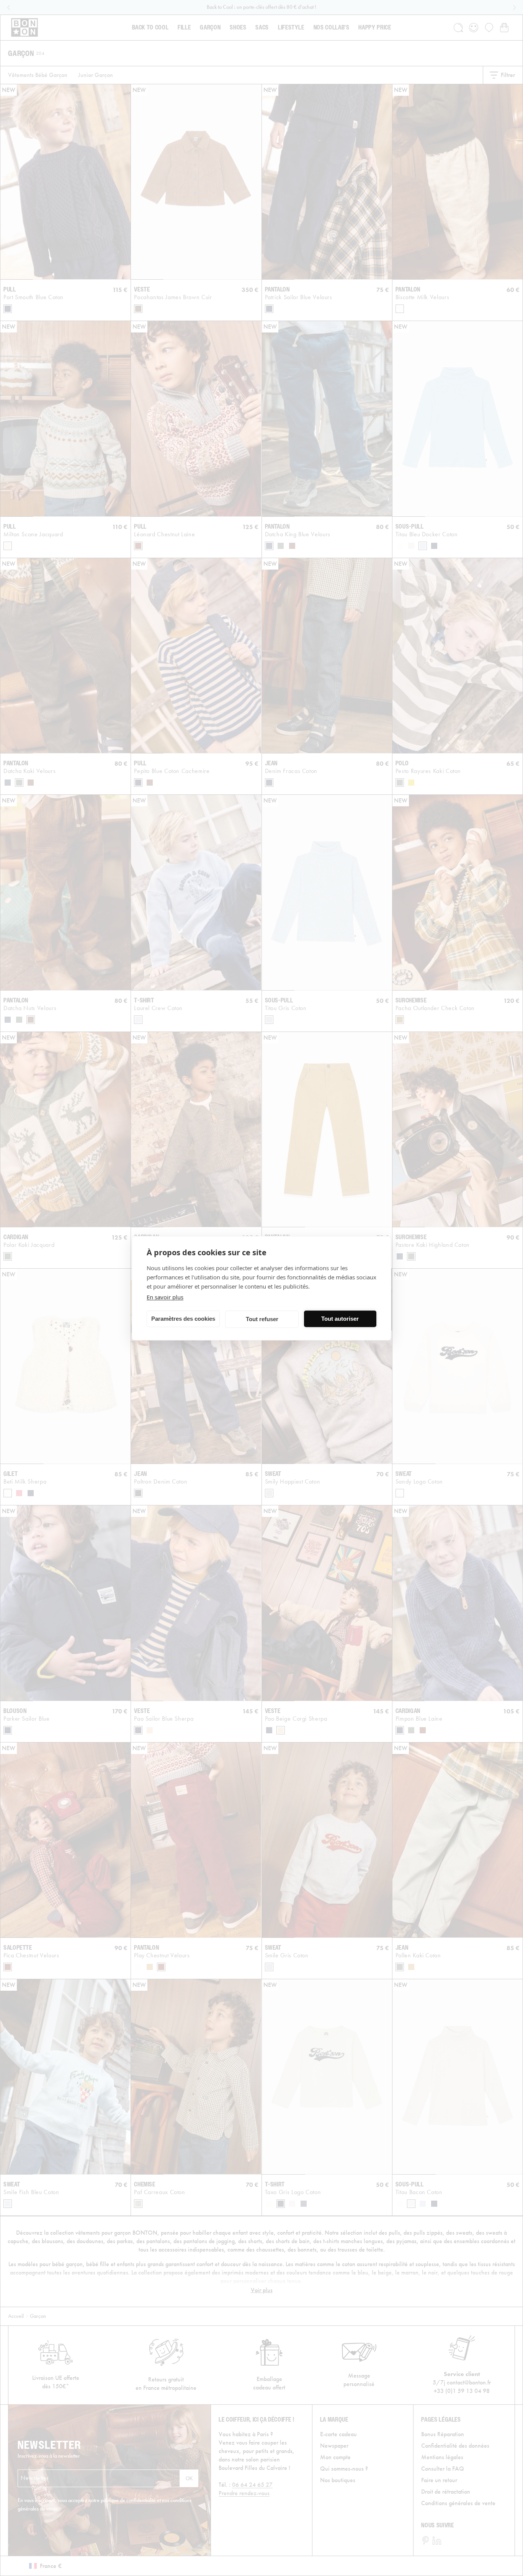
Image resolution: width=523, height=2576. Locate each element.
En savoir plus (165, 1297)
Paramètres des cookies (183, 1319)
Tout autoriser (340, 1319)
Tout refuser (262, 1319)
